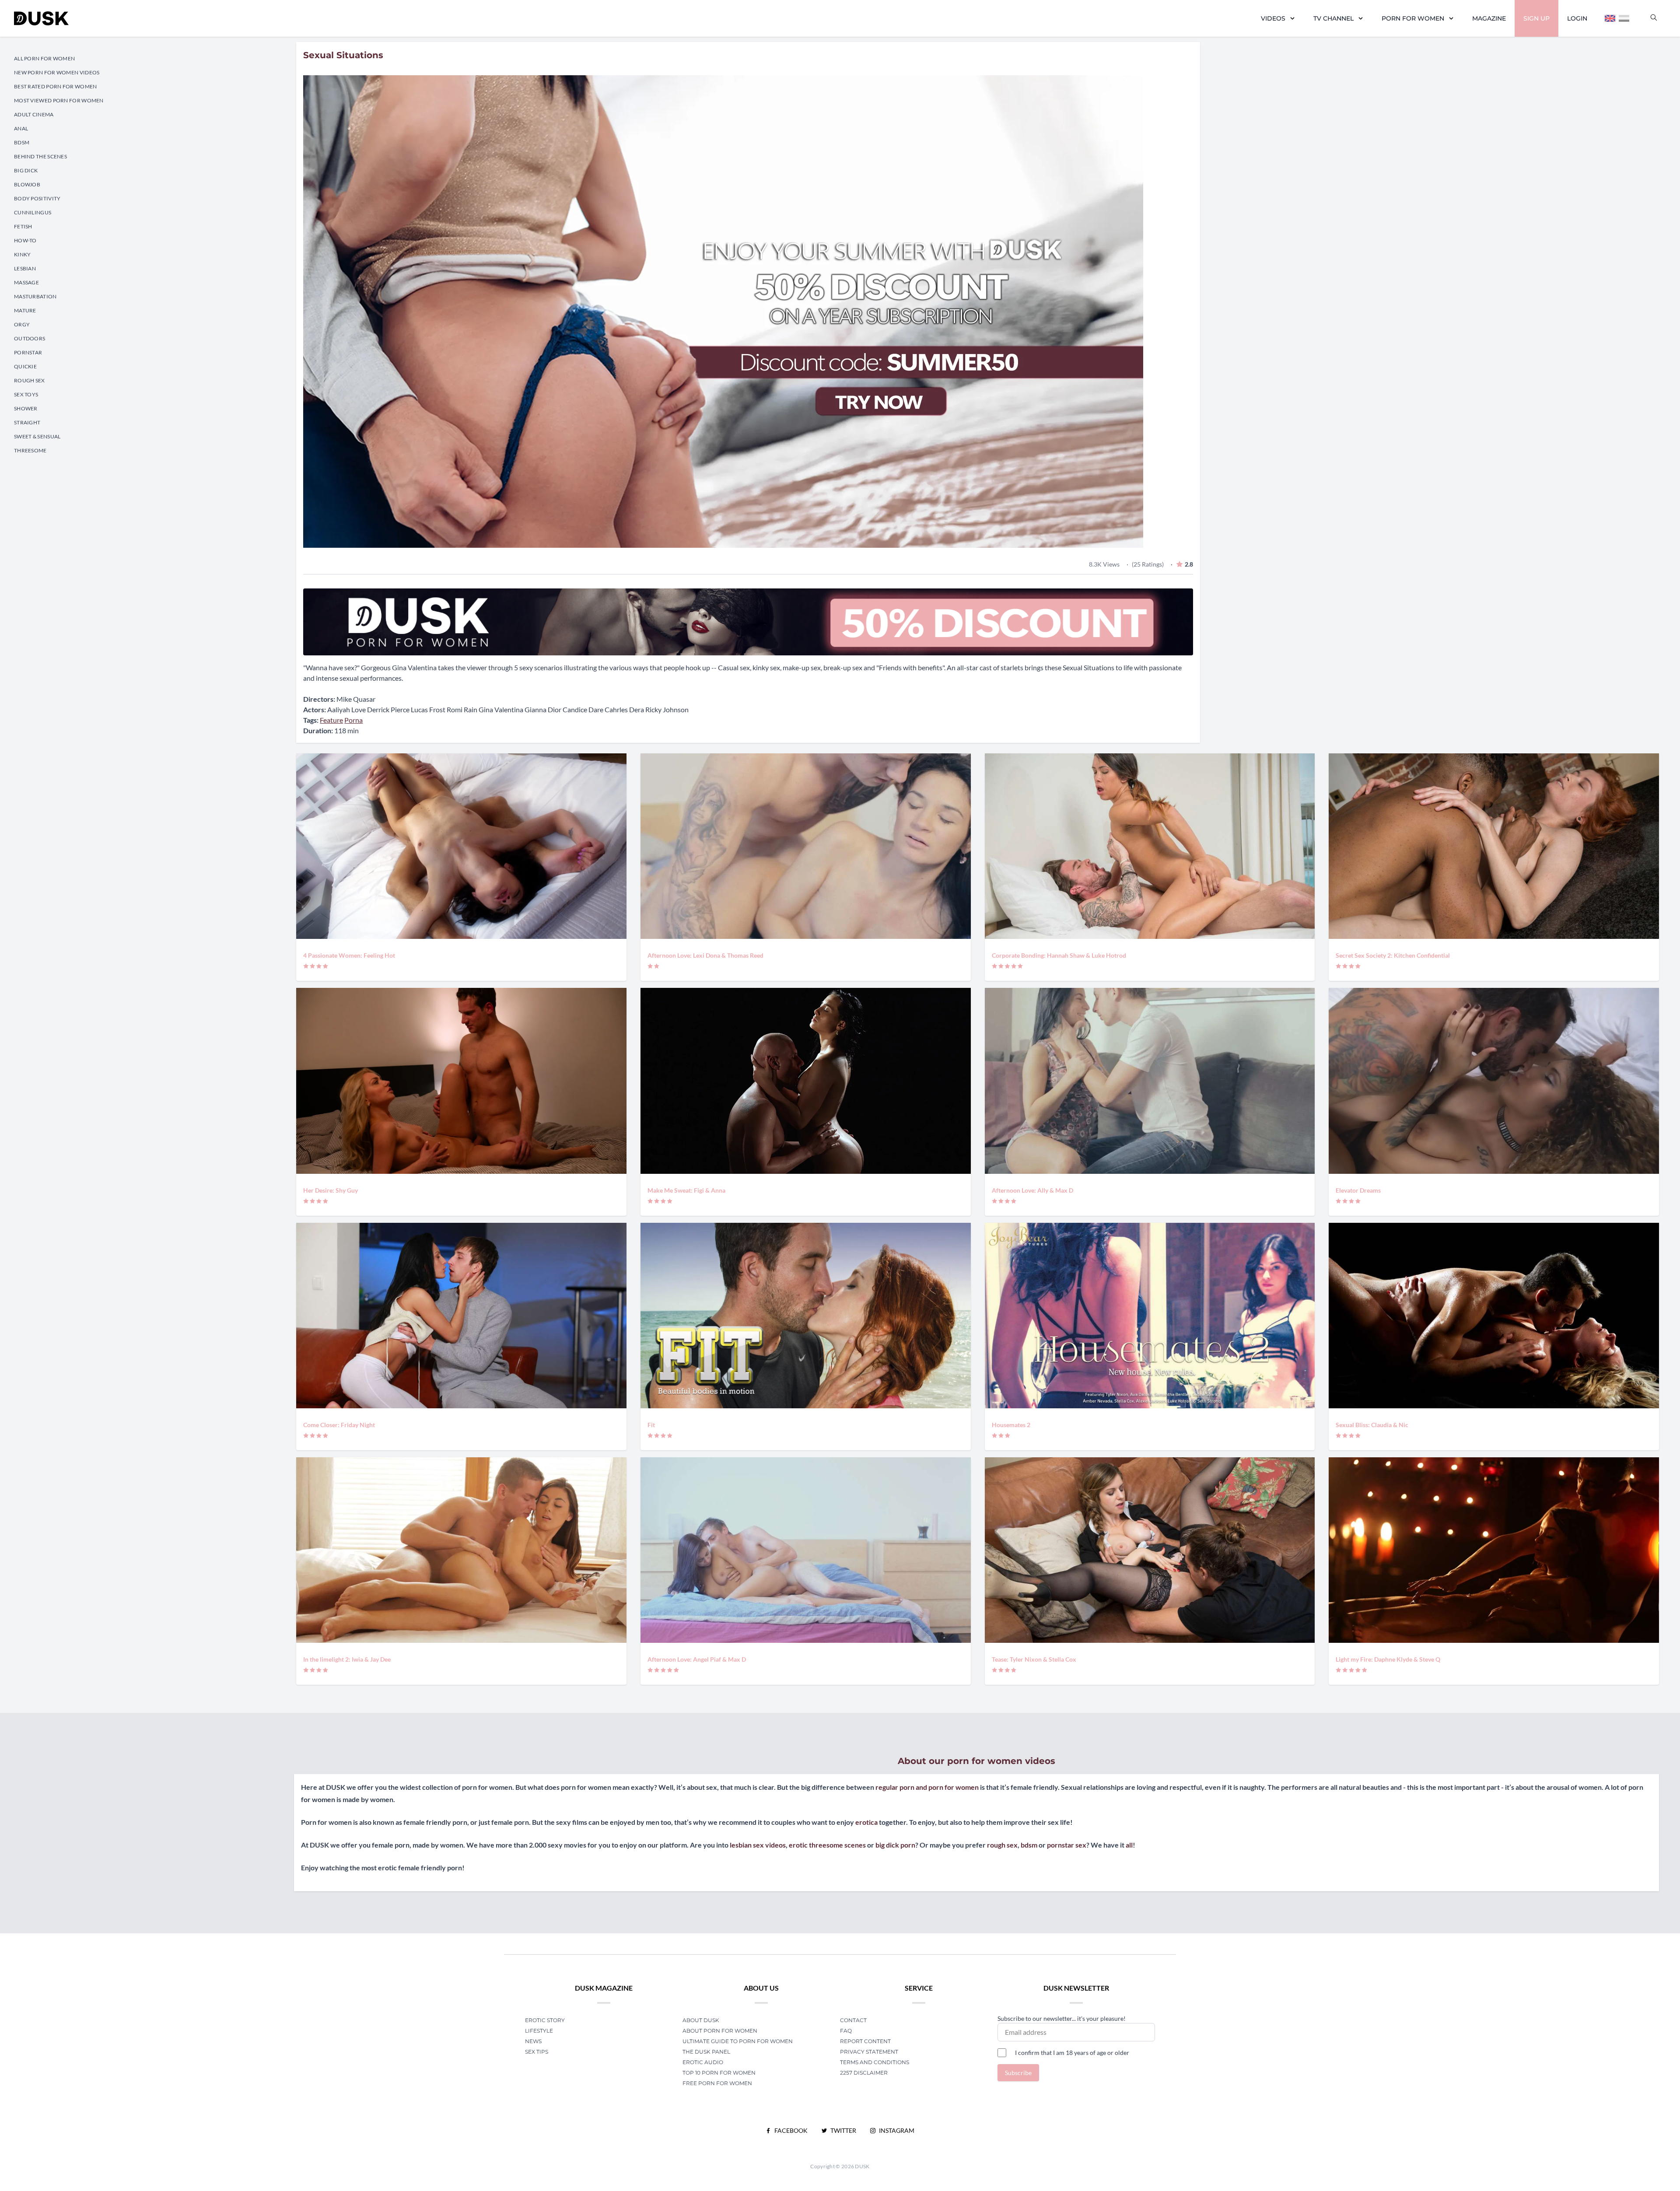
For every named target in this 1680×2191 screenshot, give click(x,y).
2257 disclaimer (864, 2073)
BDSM (22, 142)
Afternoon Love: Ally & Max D (1032, 1190)
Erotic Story (545, 2020)
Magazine (1489, 18)
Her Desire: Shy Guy (331, 1190)
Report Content (865, 2041)
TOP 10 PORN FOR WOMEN (719, 2073)
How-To (25, 240)
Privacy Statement (869, 2052)
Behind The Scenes (40, 156)
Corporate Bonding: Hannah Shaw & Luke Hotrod (1059, 955)
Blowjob (27, 184)
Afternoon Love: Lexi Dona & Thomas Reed (705, 955)
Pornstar (28, 352)
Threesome (30, 450)
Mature (25, 310)
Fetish (23, 226)
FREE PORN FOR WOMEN (717, 2083)
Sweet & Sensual (37, 436)
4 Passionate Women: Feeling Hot (349, 955)
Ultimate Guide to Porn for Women (738, 2041)
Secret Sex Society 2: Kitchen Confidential (1393, 955)
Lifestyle (539, 2031)
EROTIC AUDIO (703, 2062)
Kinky (23, 254)
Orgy (22, 324)
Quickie (25, 366)
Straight (27, 422)
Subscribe (1018, 2073)
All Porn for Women (44, 58)
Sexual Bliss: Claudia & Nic (1372, 1425)
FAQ (846, 2031)
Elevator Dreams (1358, 1190)
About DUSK (701, 2020)
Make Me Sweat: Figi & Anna (686, 1190)
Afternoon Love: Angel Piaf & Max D (697, 1659)
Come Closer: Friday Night (339, 1425)
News (533, 2041)
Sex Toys (26, 394)
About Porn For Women (720, 2031)
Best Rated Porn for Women (56, 86)
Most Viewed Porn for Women (59, 100)
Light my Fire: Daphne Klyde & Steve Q (1388, 1659)
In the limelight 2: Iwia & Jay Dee (347, 1659)
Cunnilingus (33, 212)
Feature (331, 720)
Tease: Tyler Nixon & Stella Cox (1034, 1659)
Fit (651, 1425)
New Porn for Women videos (57, 72)
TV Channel (1333, 18)
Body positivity (37, 198)
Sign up (1536, 18)
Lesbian (25, 268)
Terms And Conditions (875, 2062)
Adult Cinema (34, 114)
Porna (353, 720)
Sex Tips (537, 2052)
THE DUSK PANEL (706, 2052)
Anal (21, 128)
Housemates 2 (1011, 1425)
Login (1577, 18)
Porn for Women (1413, 18)
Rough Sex (30, 380)
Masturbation (35, 296)
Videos (1273, 18)
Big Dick (26, 170)
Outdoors (30, 338)
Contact (853, 2020)
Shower (26, 408)
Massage (26, 282)
